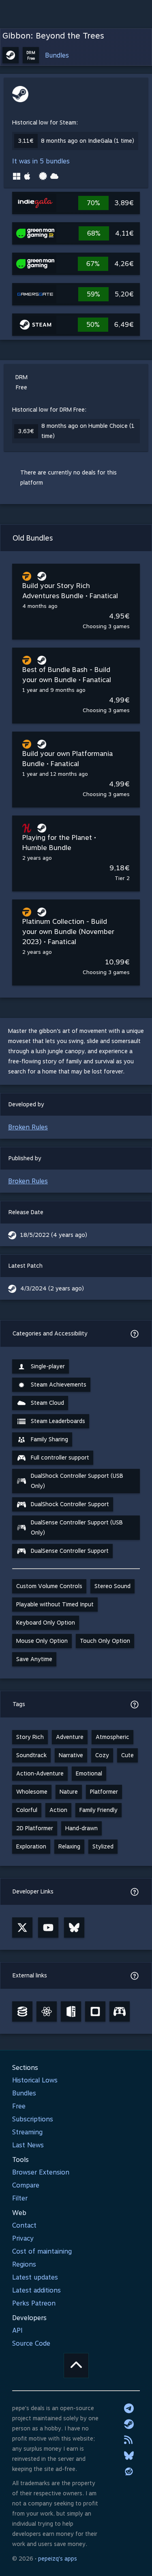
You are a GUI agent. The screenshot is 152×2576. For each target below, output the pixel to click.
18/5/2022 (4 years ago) (54, 1235)
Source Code (31, 2343)
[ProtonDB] (47, 2011)
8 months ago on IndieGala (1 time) (88, 141)
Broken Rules (28, 1127)
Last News (28, 2145)
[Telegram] (129, 2408)
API (17, 2330)
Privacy (23, 2238)
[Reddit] (129, 2471)
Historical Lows (35, 2080)
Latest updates (35, 2277)
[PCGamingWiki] (71, 2011)
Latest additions (36, 2290)
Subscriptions (33, 2119)
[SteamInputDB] (120, 2011)
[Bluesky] (74, 1928)
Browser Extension (41, 2172)
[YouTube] (48, 1928)
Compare (26, 2185)
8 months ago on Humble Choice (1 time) (88, 431)
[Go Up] (76, 2366)
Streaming (27, 2132)
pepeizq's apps (58, 2559)
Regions (24, 2264)
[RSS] (129, 2440)
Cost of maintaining (42, 2251)
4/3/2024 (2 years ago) (52, 1288)
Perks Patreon (34, 2303)
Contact (24, 2225)
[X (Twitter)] (22, 1928)
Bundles (57, 55)
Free (19, 2106)
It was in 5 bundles (41, 161)
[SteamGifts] (95, 2011)
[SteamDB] (22, 2011)
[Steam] (129, 2424)
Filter (20, 2198)
